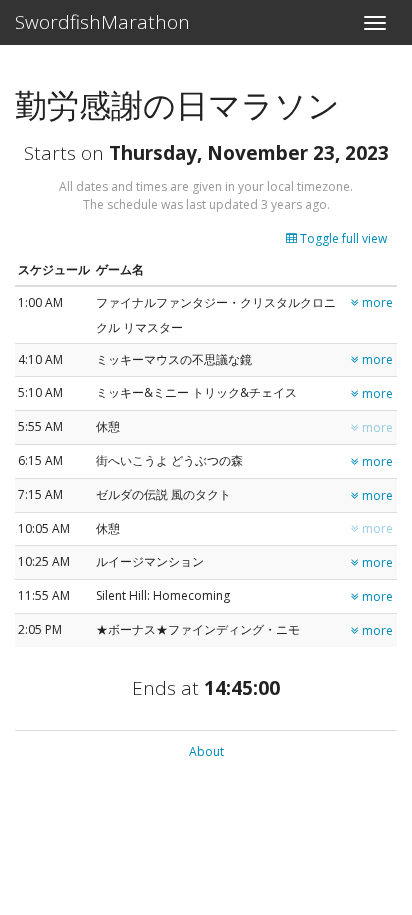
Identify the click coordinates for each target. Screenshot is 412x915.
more (376, 302)
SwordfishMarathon (102, 22)
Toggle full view (342, 238)
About (206, 751)
